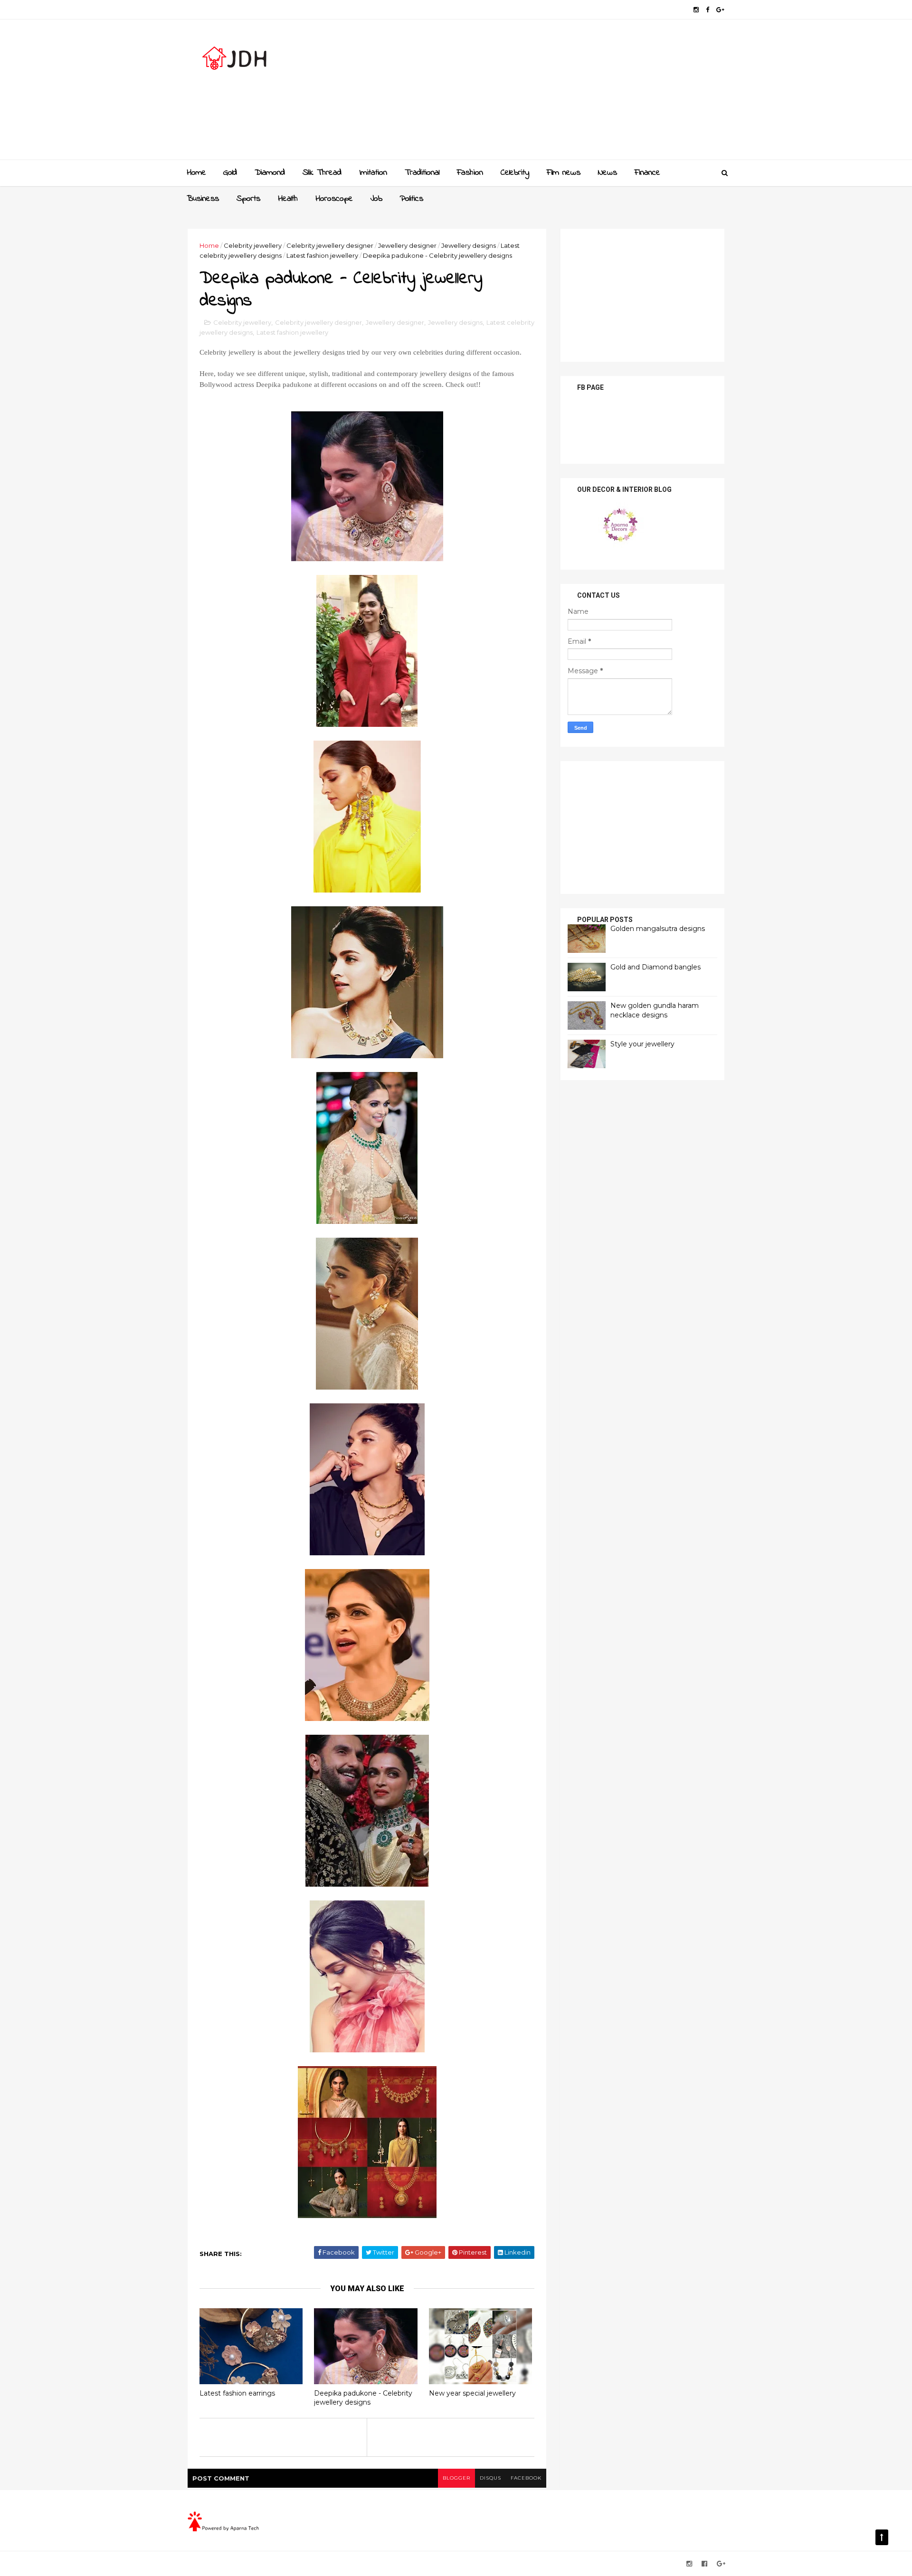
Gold (230, 173)
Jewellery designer (407, 245)
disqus (490, 2478)
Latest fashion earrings (237, 2393)
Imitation (373, 173)
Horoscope (334, 199)
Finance (647, 173)
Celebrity (515, 173)
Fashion (470, 173)
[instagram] (696, 10)
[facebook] (708, 10)
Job (376, 199)
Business (203, 199)
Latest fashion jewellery (322, 255)
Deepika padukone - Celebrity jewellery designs (363, 2398)
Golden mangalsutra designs (658, 929)
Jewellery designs (469, 245)
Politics (412, 199)
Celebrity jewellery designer (330, 245)
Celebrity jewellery (253, 245)
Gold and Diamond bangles (655, 967)
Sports (248, 199)
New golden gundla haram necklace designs (655, 1010)
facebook (526, 2478)
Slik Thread (322, 173)
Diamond (270, 173)
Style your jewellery (642, 1044)
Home (196, 173)
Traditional (422, 173)
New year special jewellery (472, 2393)
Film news (564, 173)
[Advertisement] (551, 93)
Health (288, 199)
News (608, 173)
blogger (456, 2478)
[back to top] (882, 2537)
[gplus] (720, 10)
